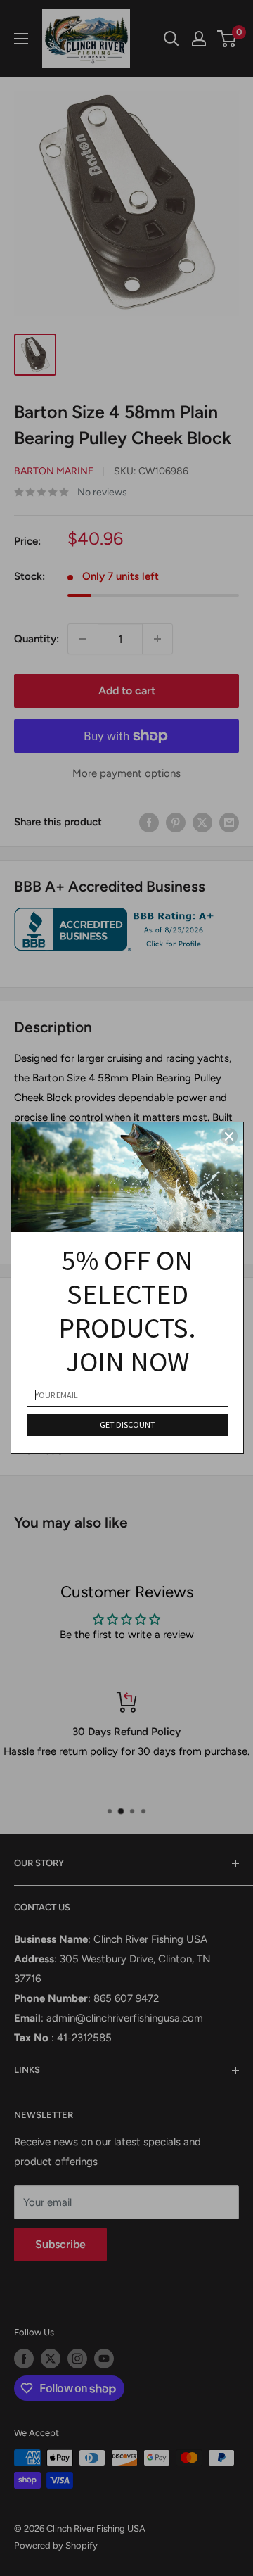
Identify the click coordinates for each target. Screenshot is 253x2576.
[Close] (229, 1136)
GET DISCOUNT (128, 1425)
